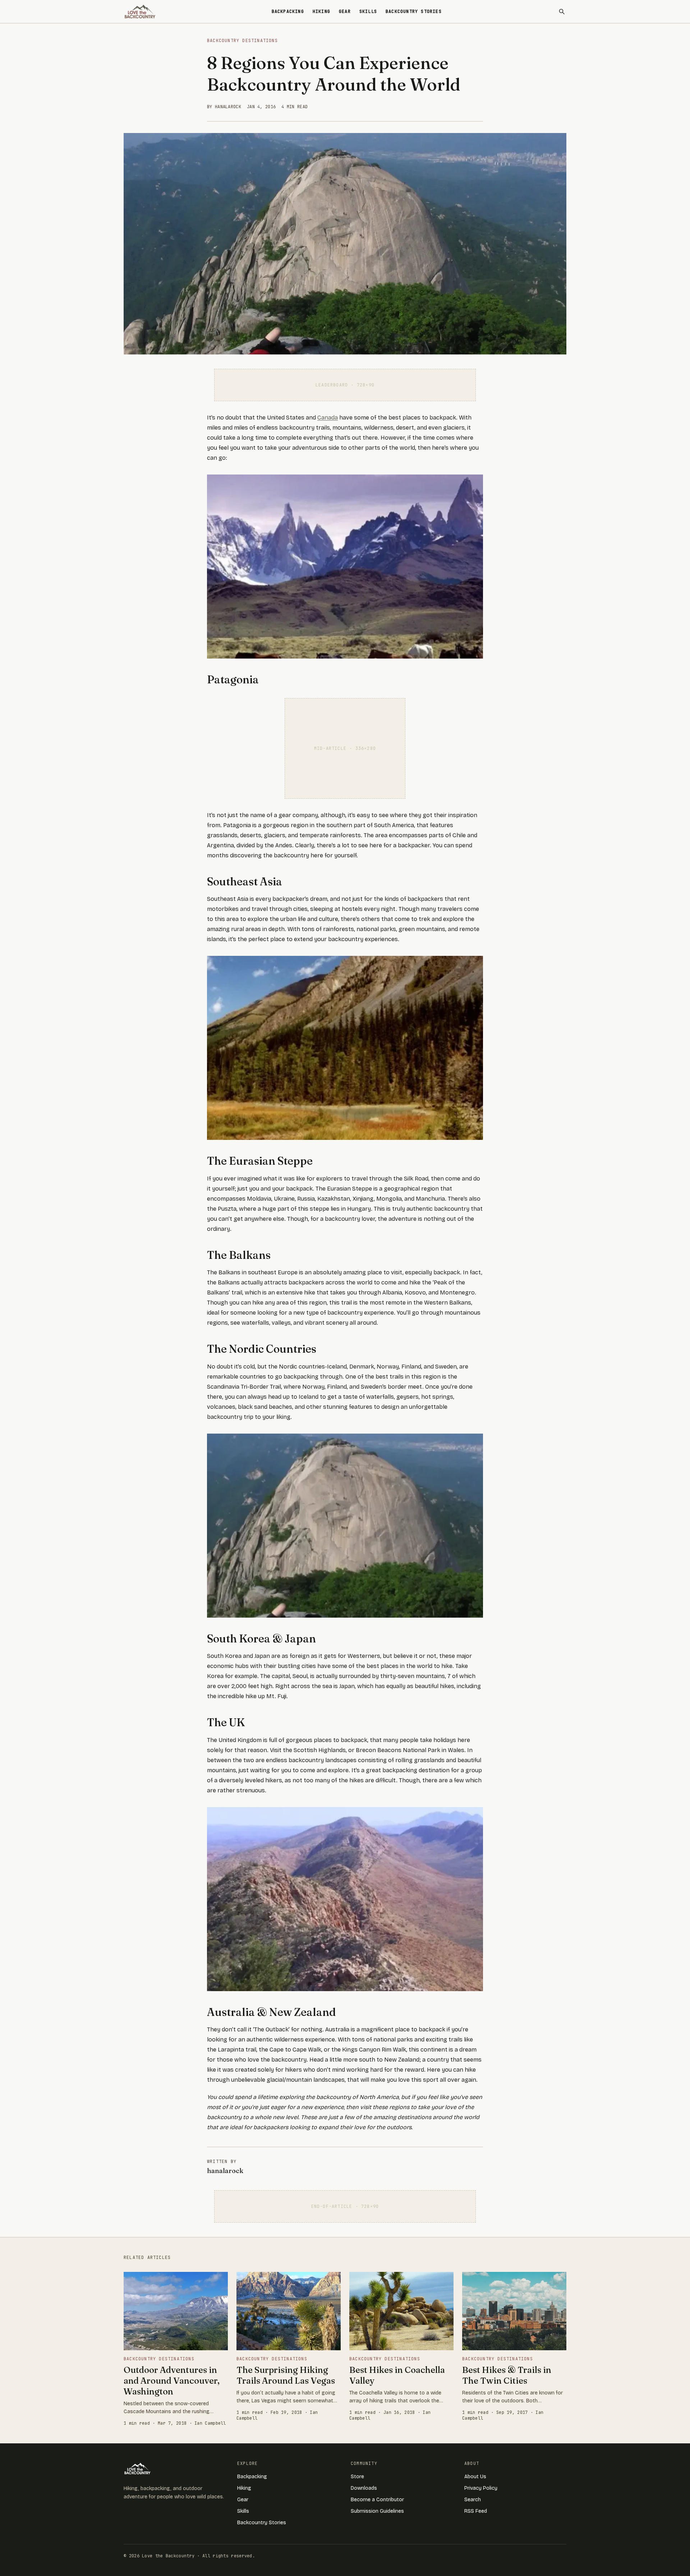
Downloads (364, 2488)
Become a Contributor (377, 2500)
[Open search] (562, 12)
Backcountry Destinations (242, 41)
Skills (368, 12)
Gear (345, 12)
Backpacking (288, 12)
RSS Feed (476, 2511)
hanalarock (225, 2171)
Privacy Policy (481, 2488)
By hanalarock (224, 107)
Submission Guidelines (377, 2511)
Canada (328, 418)
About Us (475, 2477)
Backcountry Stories (414, 12)
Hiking (321, 12)
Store (357, 2477)
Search (473, 2500)
